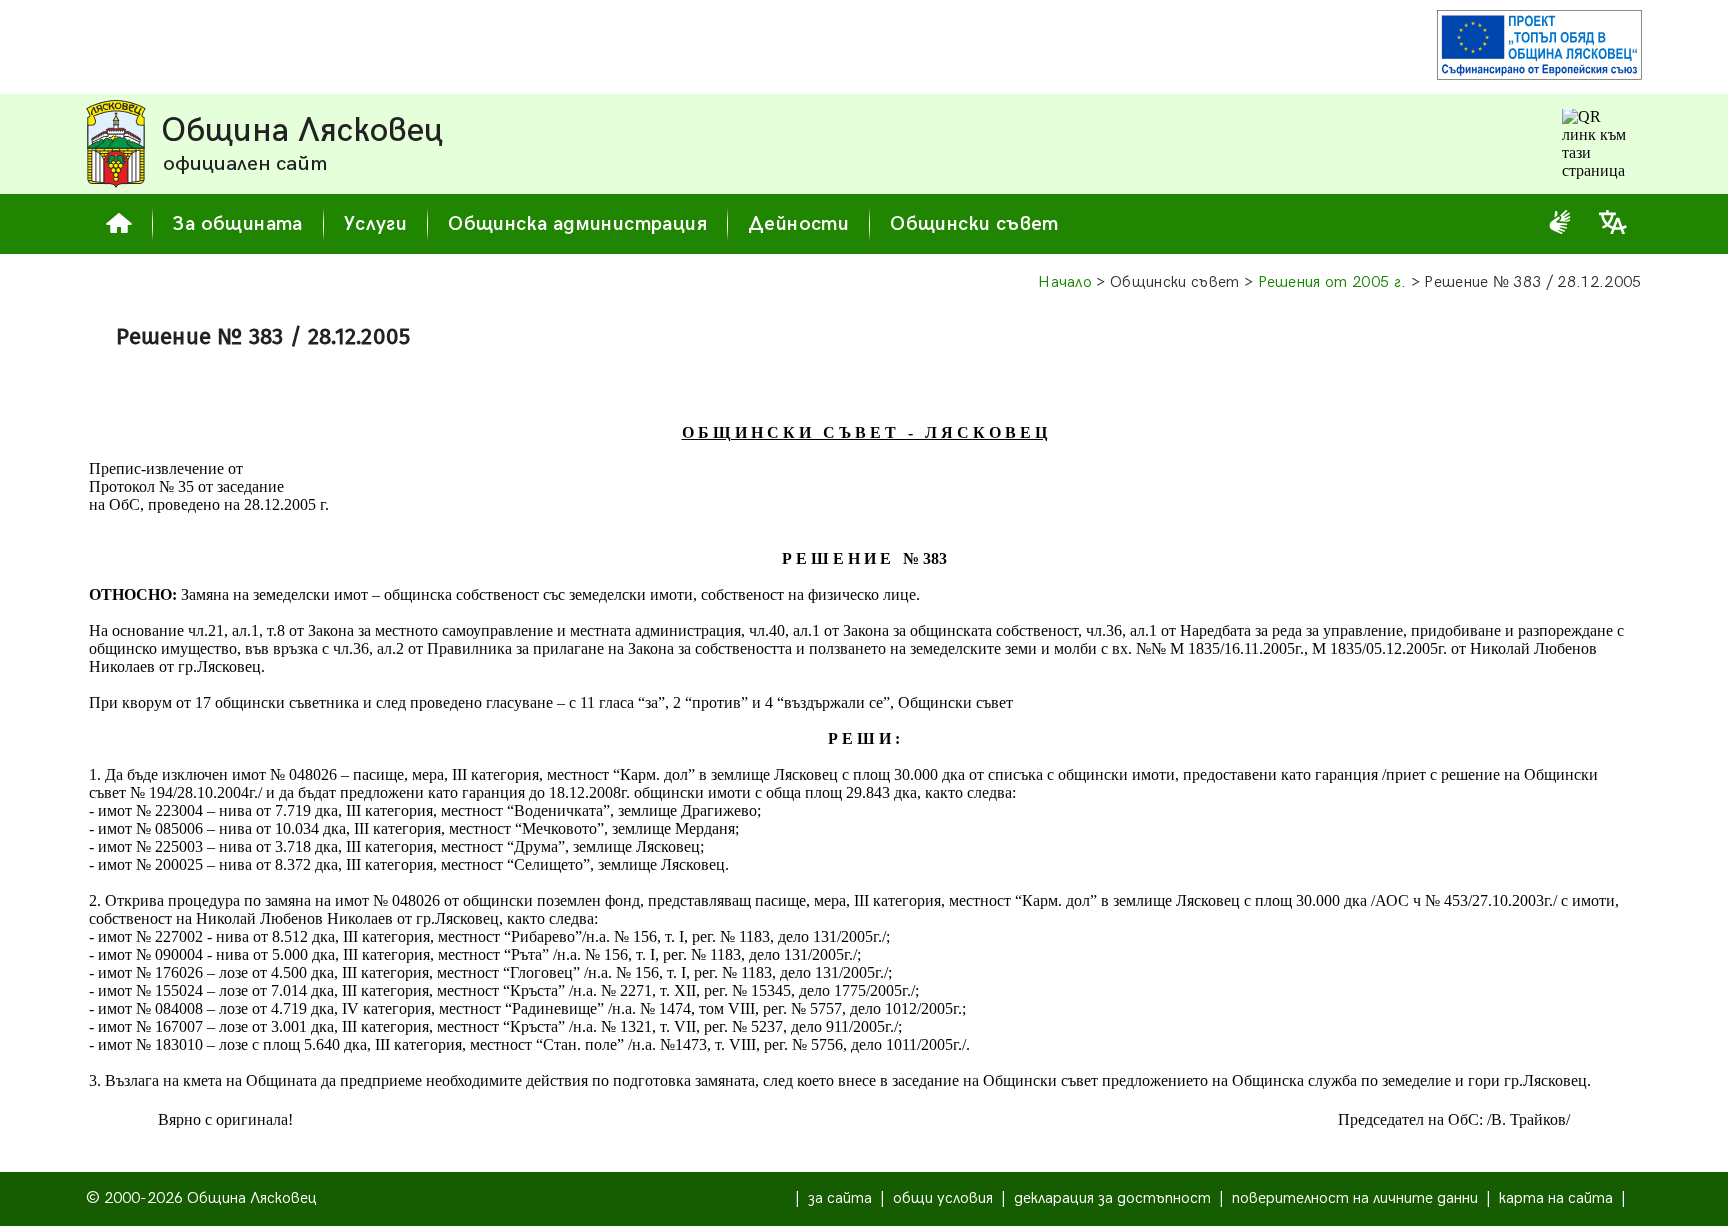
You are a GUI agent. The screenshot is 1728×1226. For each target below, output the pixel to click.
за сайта (840, 1198)
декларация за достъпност (1112, 1198)
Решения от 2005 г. (1332, 282)
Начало (1065, 282)
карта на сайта (1556, 1198)
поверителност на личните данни (1355, 1198)
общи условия (943, 1198)
